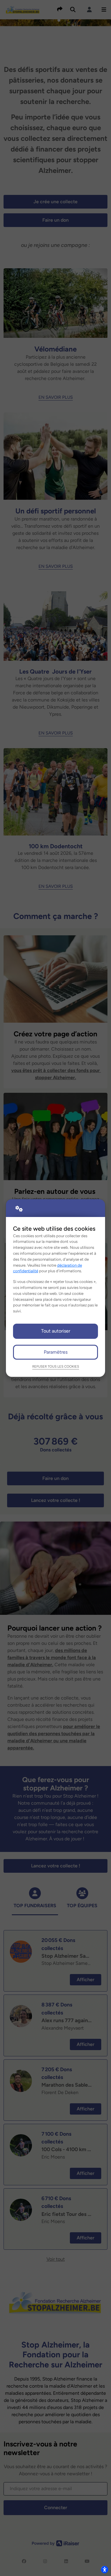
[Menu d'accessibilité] (104, 2569)
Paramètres (56, 1352)
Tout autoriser (56, 1331)
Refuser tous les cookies (56, 1366)
